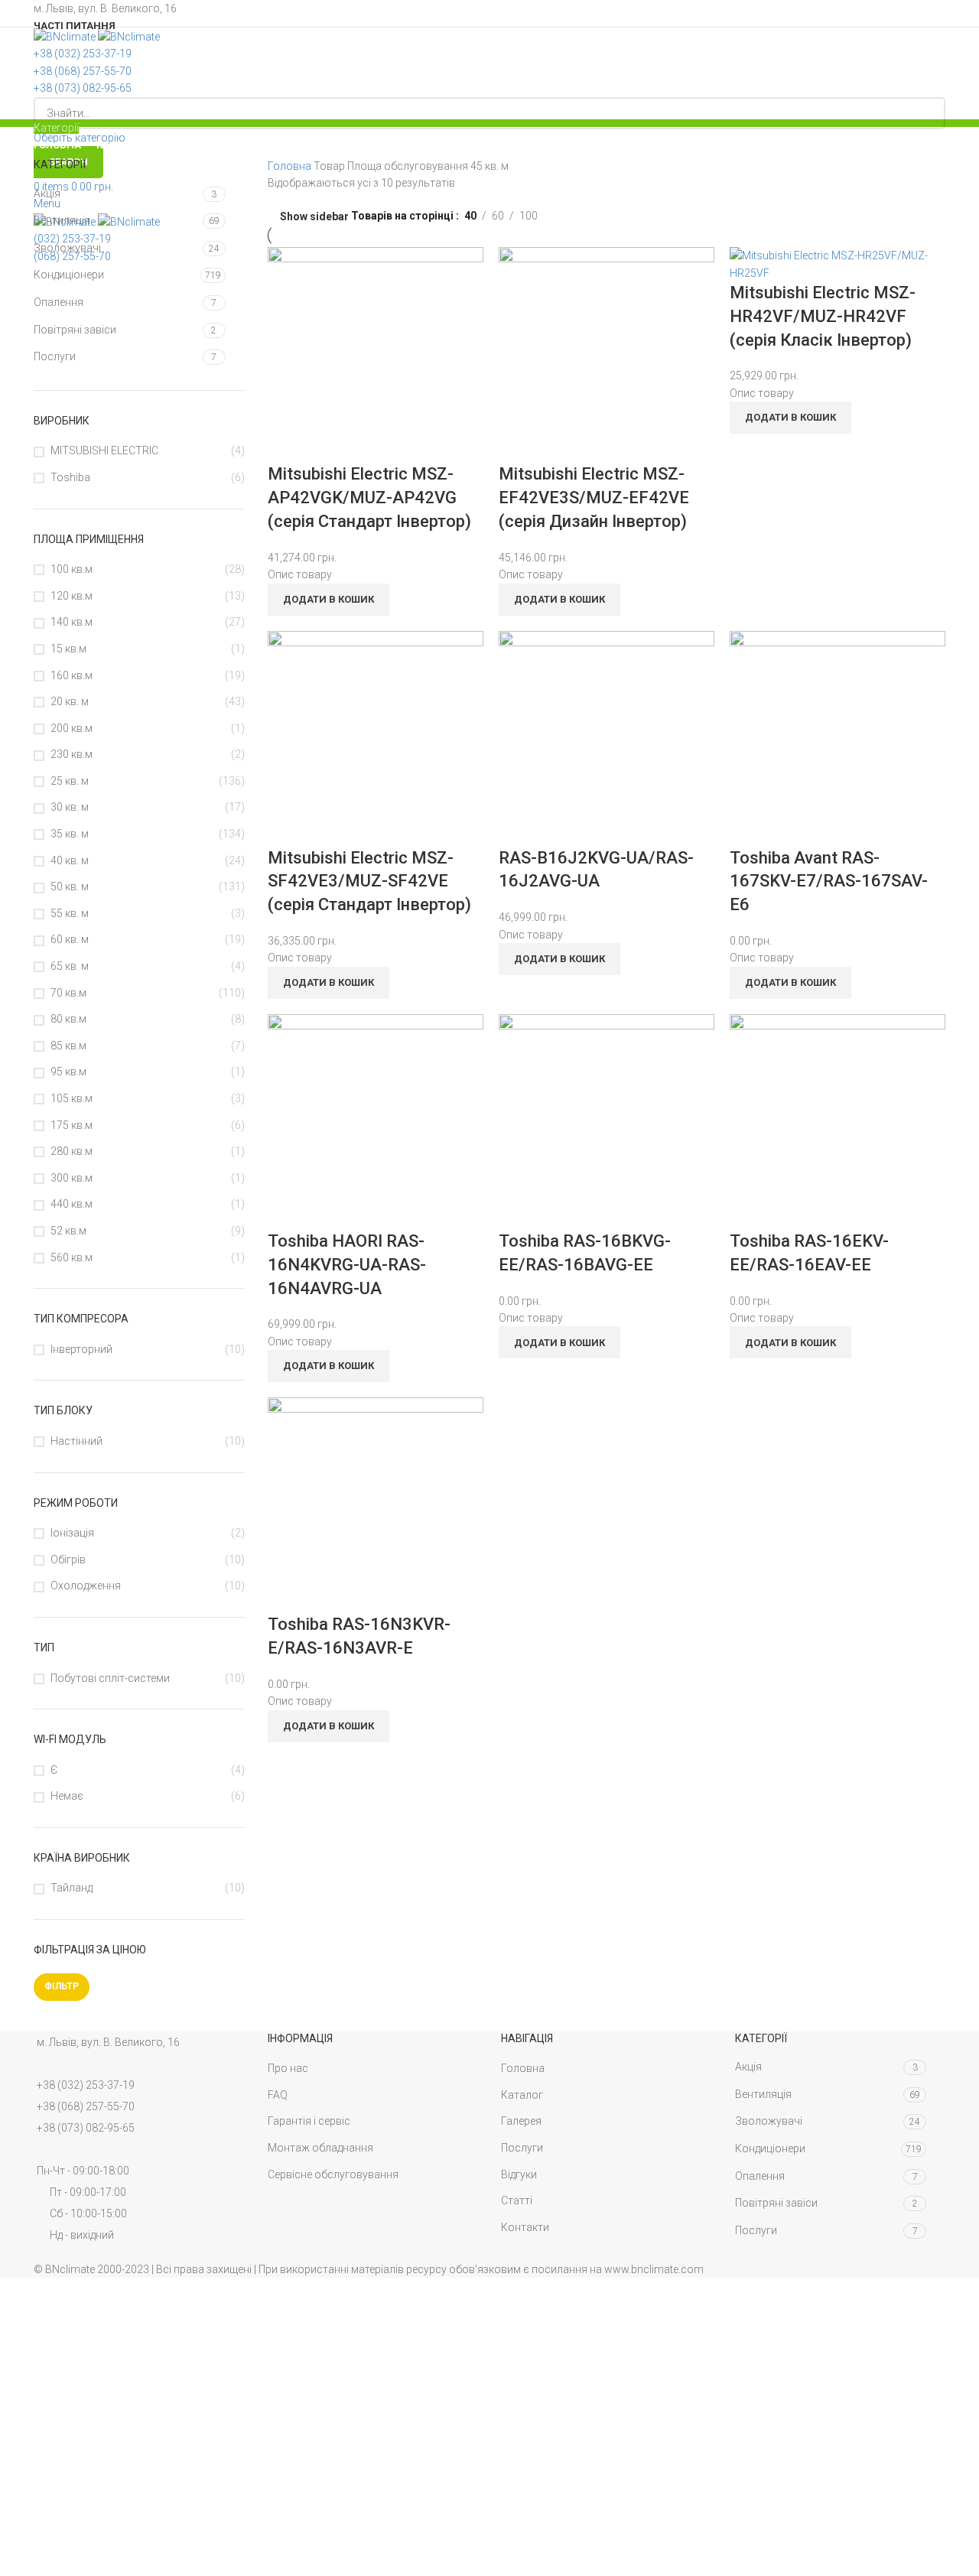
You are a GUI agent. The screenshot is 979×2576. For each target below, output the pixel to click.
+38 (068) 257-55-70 (83, 71)
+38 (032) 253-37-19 (86, 2085)
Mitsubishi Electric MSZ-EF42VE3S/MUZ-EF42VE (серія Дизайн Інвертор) (594, 498)
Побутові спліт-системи (110, 1678)
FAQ (278, 2095)
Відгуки (519, 2174)
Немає (67, 1796)
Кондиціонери (69, 275)
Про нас (288, 2068)
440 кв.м (72, 1204)
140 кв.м (72, 622)
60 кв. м (70, 939)
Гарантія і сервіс (309, 2121)
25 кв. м (70, 781)
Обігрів (68, 1560)
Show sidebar (314, 216)
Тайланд (72, 1888)
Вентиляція (62, 220)
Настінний (76, 1441)
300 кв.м (72, 1178)
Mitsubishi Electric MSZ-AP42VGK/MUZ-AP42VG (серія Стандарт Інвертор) (369, 498)
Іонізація (72, 1533)
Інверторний (81, 1349)
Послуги (55, 356)
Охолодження (86, 1586)
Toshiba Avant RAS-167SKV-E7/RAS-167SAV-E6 (829, 881)
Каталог (522, 2095)
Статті (517, 2200)
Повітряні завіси (75, 330)
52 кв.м (68, 1231)
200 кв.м (72, 728)
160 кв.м (72, 675)
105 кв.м (72, 1098)
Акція (47, 194)
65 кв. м (70, 966)
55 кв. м (70, 913)
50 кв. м (70, 886)
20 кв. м (70, 701)
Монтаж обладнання (320, 2148)
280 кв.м (72, 1151)
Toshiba (70, 477)
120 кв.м (72, 596)
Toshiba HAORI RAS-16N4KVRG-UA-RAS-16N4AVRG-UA (347, 1265)
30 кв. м (70, 807)
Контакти (525, 2227)
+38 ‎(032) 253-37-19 (83, 54)
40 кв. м (70, 860)
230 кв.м (72, 754)
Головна (291, 166)
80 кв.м (68, 1019)
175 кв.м (72, 1125)
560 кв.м (72, 1257)
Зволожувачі (67, 248)
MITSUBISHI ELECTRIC (104, 450)
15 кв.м (68, 649)
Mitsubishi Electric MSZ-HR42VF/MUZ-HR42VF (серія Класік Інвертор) (823, 316)
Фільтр (62, 1986)
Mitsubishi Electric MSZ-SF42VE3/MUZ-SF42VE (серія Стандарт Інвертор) (369, 881)
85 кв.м (68, 1046)
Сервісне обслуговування (333, 2174)
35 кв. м (70, 834)
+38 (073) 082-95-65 (83, 88)
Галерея (521, 2121)
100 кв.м (72, 569)
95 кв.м (68, 1072)
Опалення (59, 302)
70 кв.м (68, 993)
